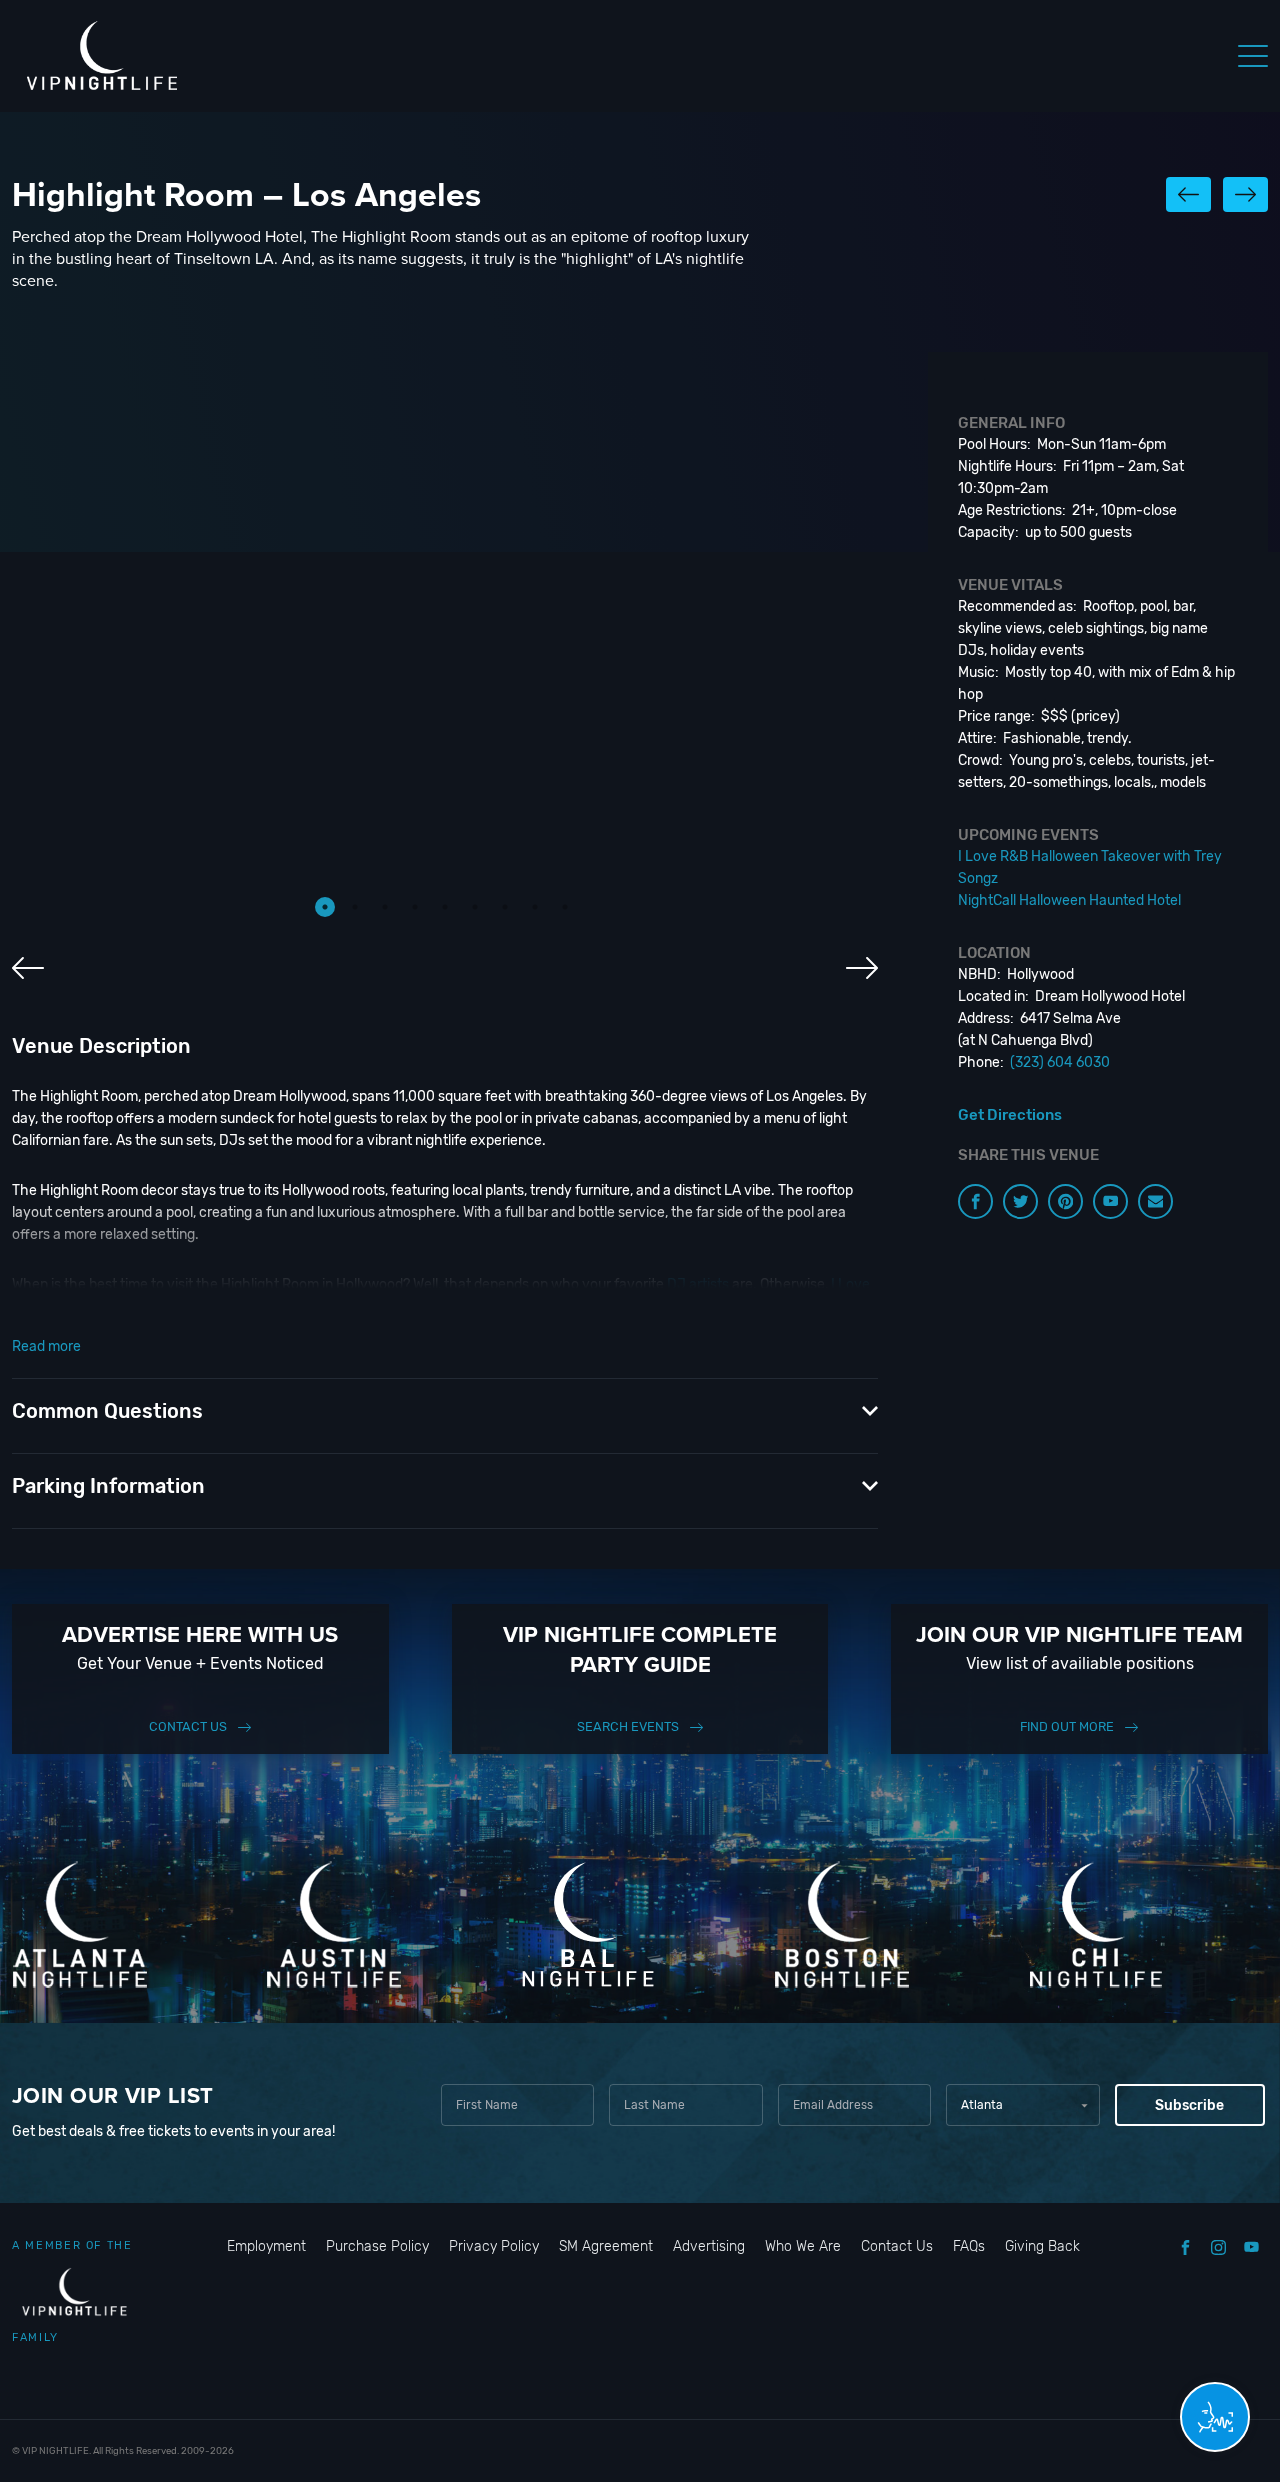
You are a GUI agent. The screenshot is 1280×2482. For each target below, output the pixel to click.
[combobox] (1022, 2105)
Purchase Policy (377, 2246)
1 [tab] (325, 907)
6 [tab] (475, 907)
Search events (628, 1726)
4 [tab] (415, 907)
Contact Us (188, 1726)
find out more (1067, 1726)
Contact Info (316, 1328)
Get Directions (1010, 1115)
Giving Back (1042, 2246)
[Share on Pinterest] (1065, 1201)
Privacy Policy (494, 2246)
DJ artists (698, 1284)
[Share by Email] (1155, 1201)
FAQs (969, 2246)
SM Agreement (606, 2246)
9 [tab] (565, 907)
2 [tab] (355, 907)
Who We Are (803, 2246)
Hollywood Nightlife (695, 1328)
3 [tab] (385, 907)
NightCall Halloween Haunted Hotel (434, 1306)
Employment (266, 2246)
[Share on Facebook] (975, 1201)
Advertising (709, 2246)
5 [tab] (445, 907)
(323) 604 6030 (1060, 1062)
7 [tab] (505, 907)
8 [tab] (535, 907)
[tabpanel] (445, 637)
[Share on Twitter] (1020, 1201)
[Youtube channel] (1110, 1201)
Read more (46, 1346)
